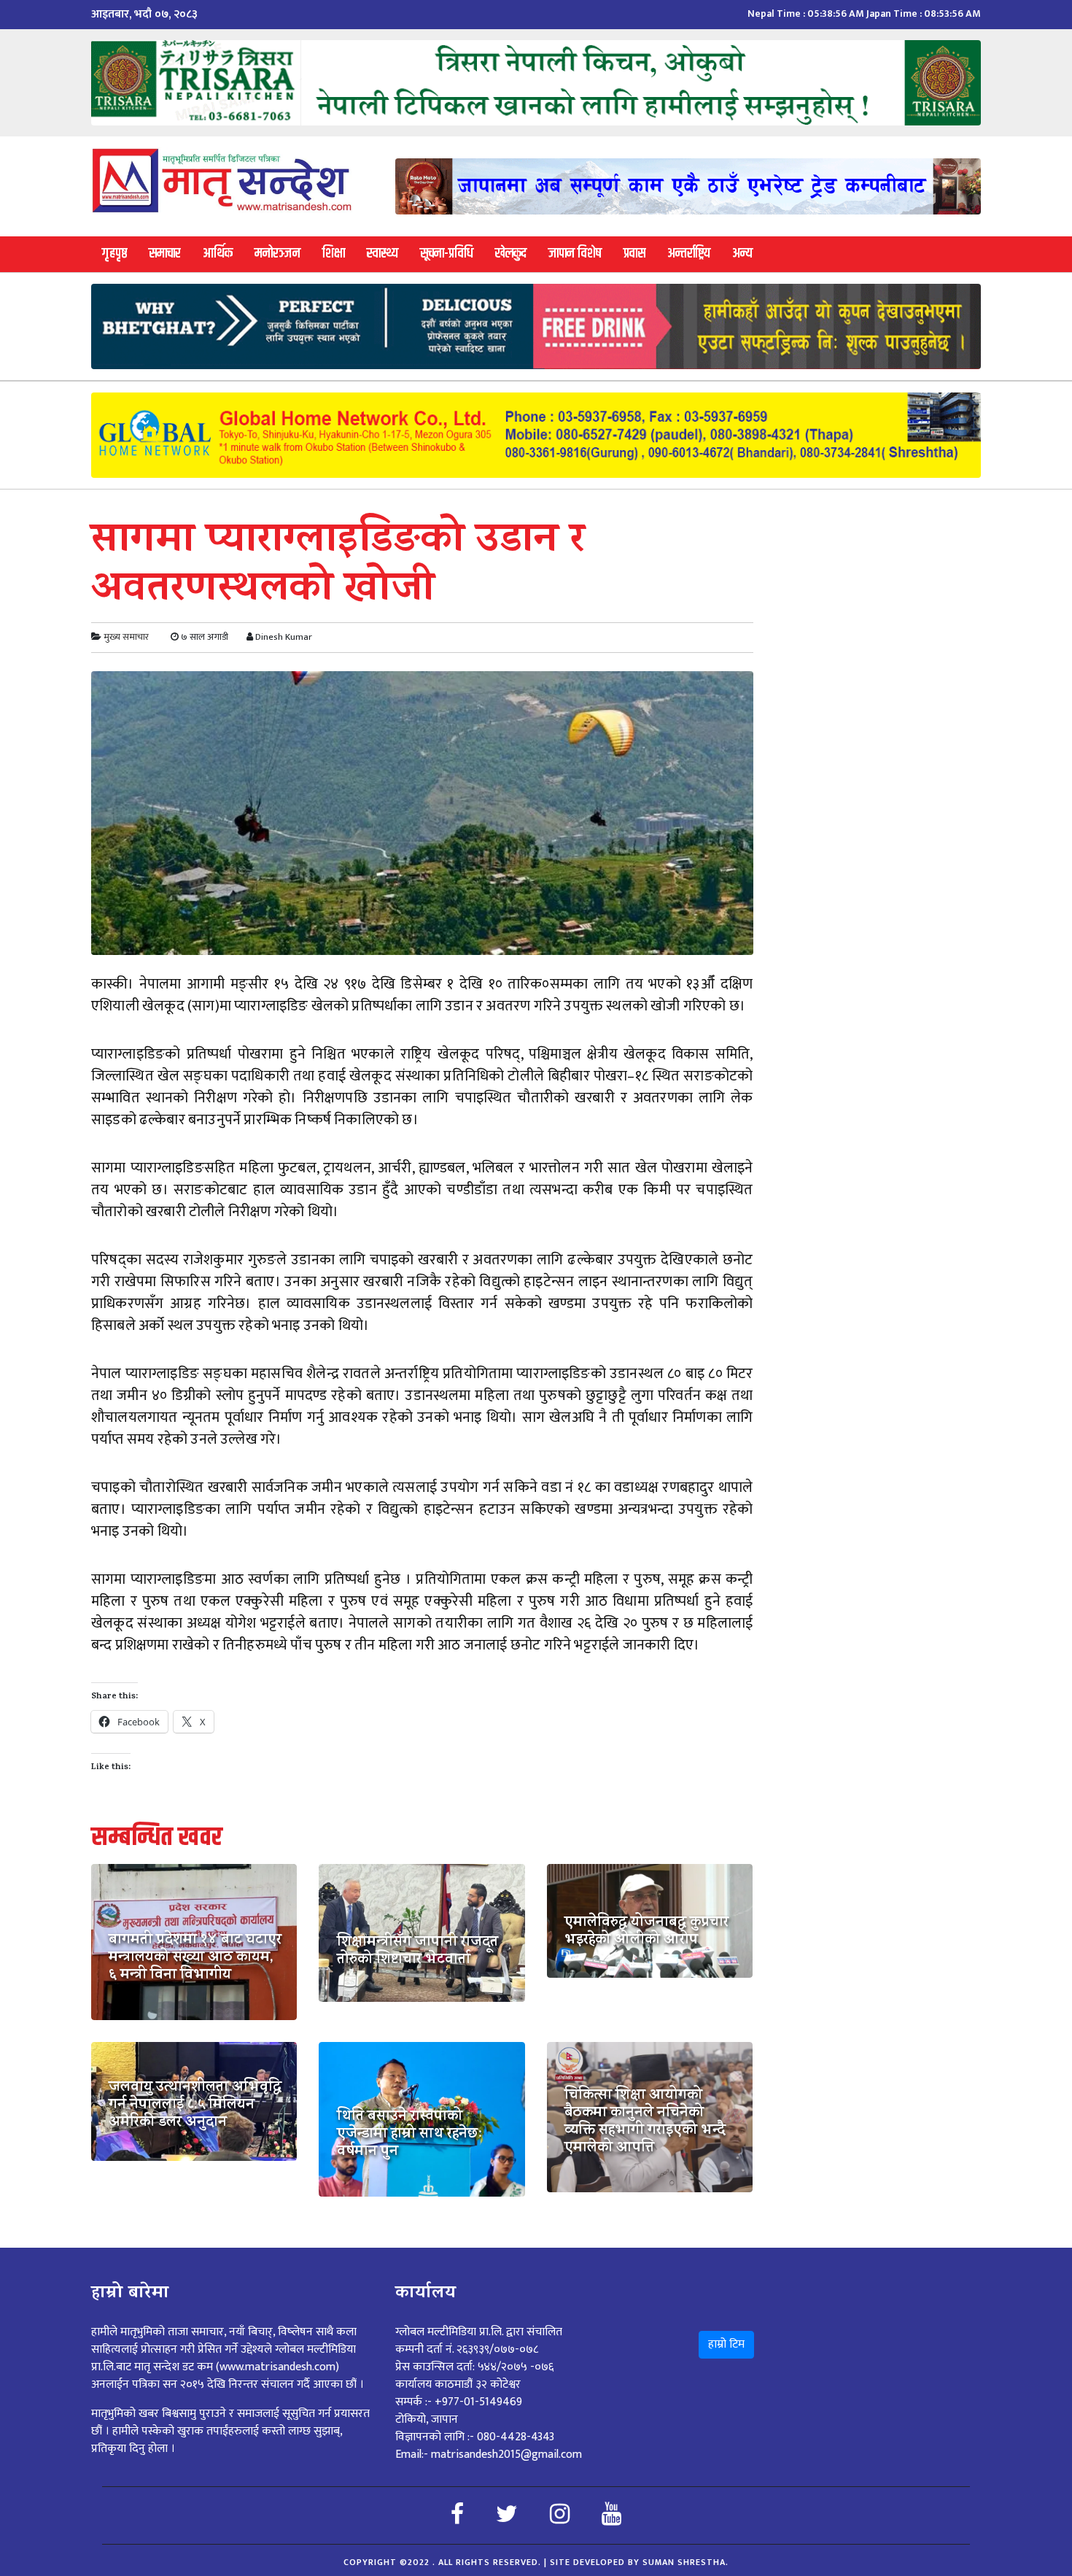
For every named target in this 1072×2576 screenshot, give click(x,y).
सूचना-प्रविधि (447, 254)
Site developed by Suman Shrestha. (639, 2562)
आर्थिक (218, 254)
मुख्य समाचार (126, 637)
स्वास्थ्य (382, 254)
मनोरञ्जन (277, 254)
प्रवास (634, 254)
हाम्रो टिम (726, 2344)
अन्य (742, 254)
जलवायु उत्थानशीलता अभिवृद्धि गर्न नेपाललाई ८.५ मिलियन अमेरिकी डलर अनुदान (195, 2106)
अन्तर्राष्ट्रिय (689, 254)
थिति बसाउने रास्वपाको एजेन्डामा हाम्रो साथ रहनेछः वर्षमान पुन (410, 2135)
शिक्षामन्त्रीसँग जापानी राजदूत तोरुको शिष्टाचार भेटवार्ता (417, 1952)
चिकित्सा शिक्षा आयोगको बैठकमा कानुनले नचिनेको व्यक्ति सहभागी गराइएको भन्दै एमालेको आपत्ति (645, 2123)
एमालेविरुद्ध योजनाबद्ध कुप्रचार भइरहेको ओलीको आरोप (646, 1933)
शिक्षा (334, 254)
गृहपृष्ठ (114, 254)
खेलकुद (511, 254)
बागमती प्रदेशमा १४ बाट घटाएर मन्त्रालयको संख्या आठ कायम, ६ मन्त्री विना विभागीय (195, 1959)
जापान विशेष (575, 254)
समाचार (165, 254)
